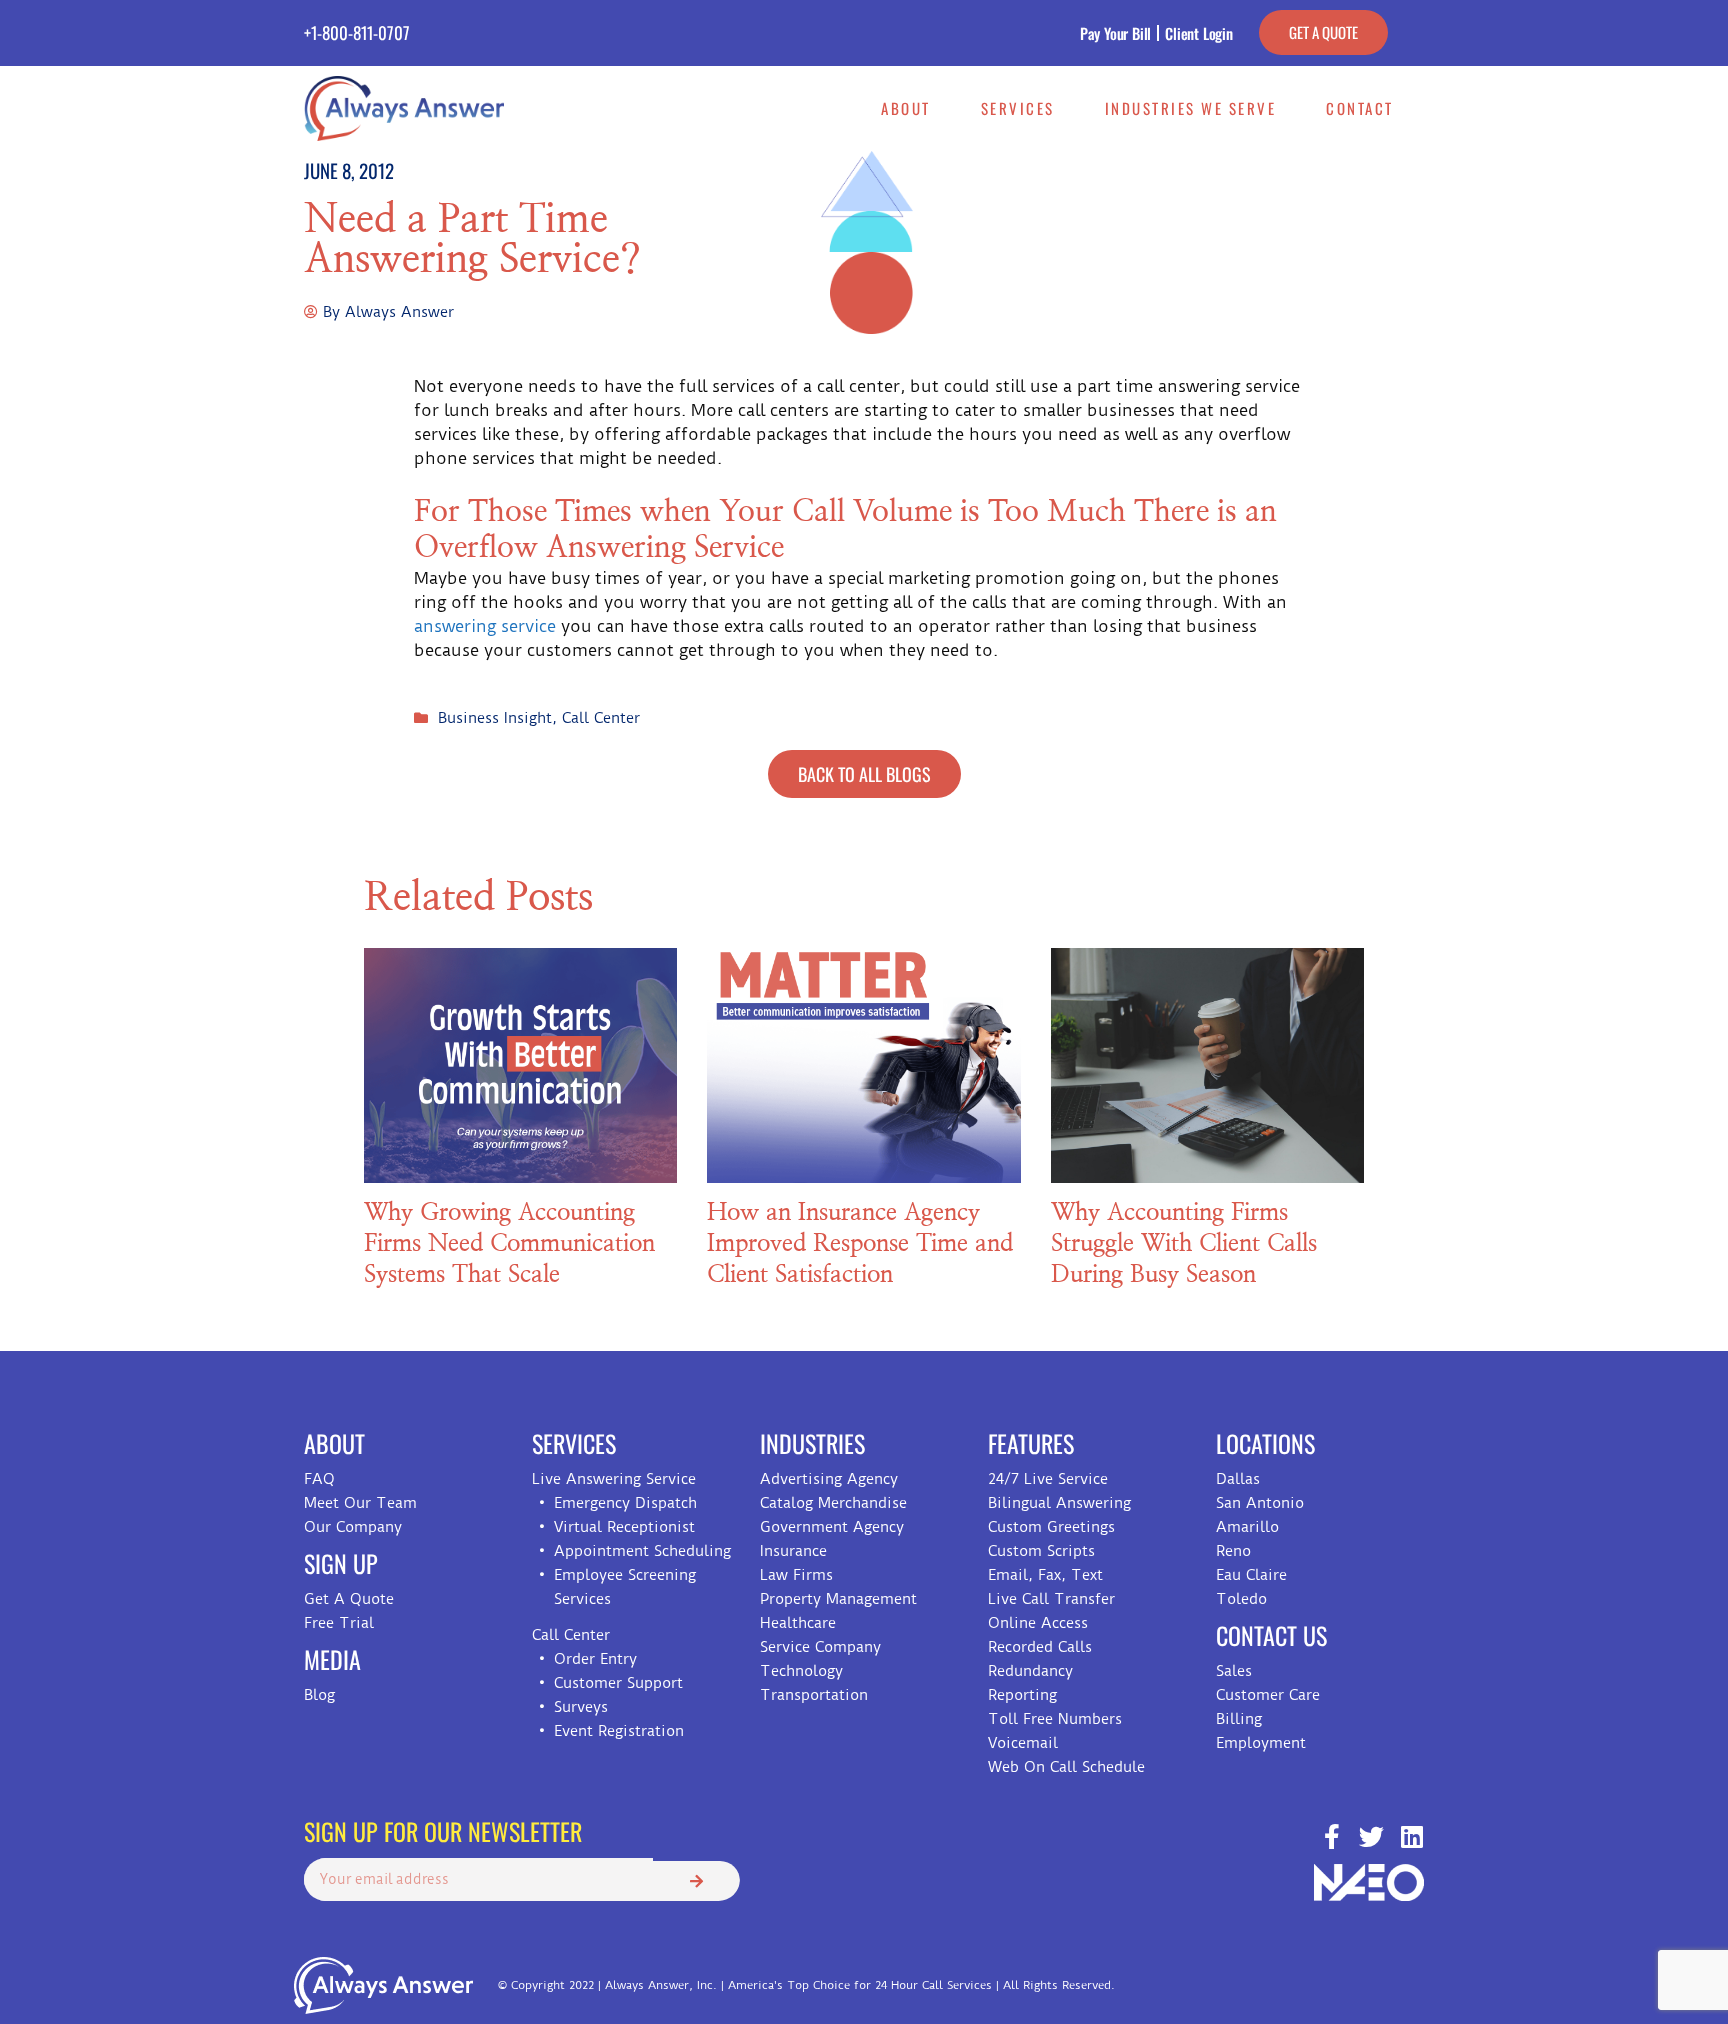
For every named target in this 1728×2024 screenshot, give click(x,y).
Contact (1360, 108)
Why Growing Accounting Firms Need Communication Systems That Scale (509, 1244)
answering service (485, 626)
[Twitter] (1371, 1836)
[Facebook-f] (1331, 1836)
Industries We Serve (1191, 108)
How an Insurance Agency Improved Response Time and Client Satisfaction (860, 1244)
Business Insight (495, 718)
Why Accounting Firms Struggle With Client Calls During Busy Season (1184, 1244)
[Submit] (696, 1881)
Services (1018, 108)
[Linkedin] (1411, 1836)
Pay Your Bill (1115, 33)
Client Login (1199, 33)
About (906, 108)
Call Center (601, 718)
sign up (341, 1563)
